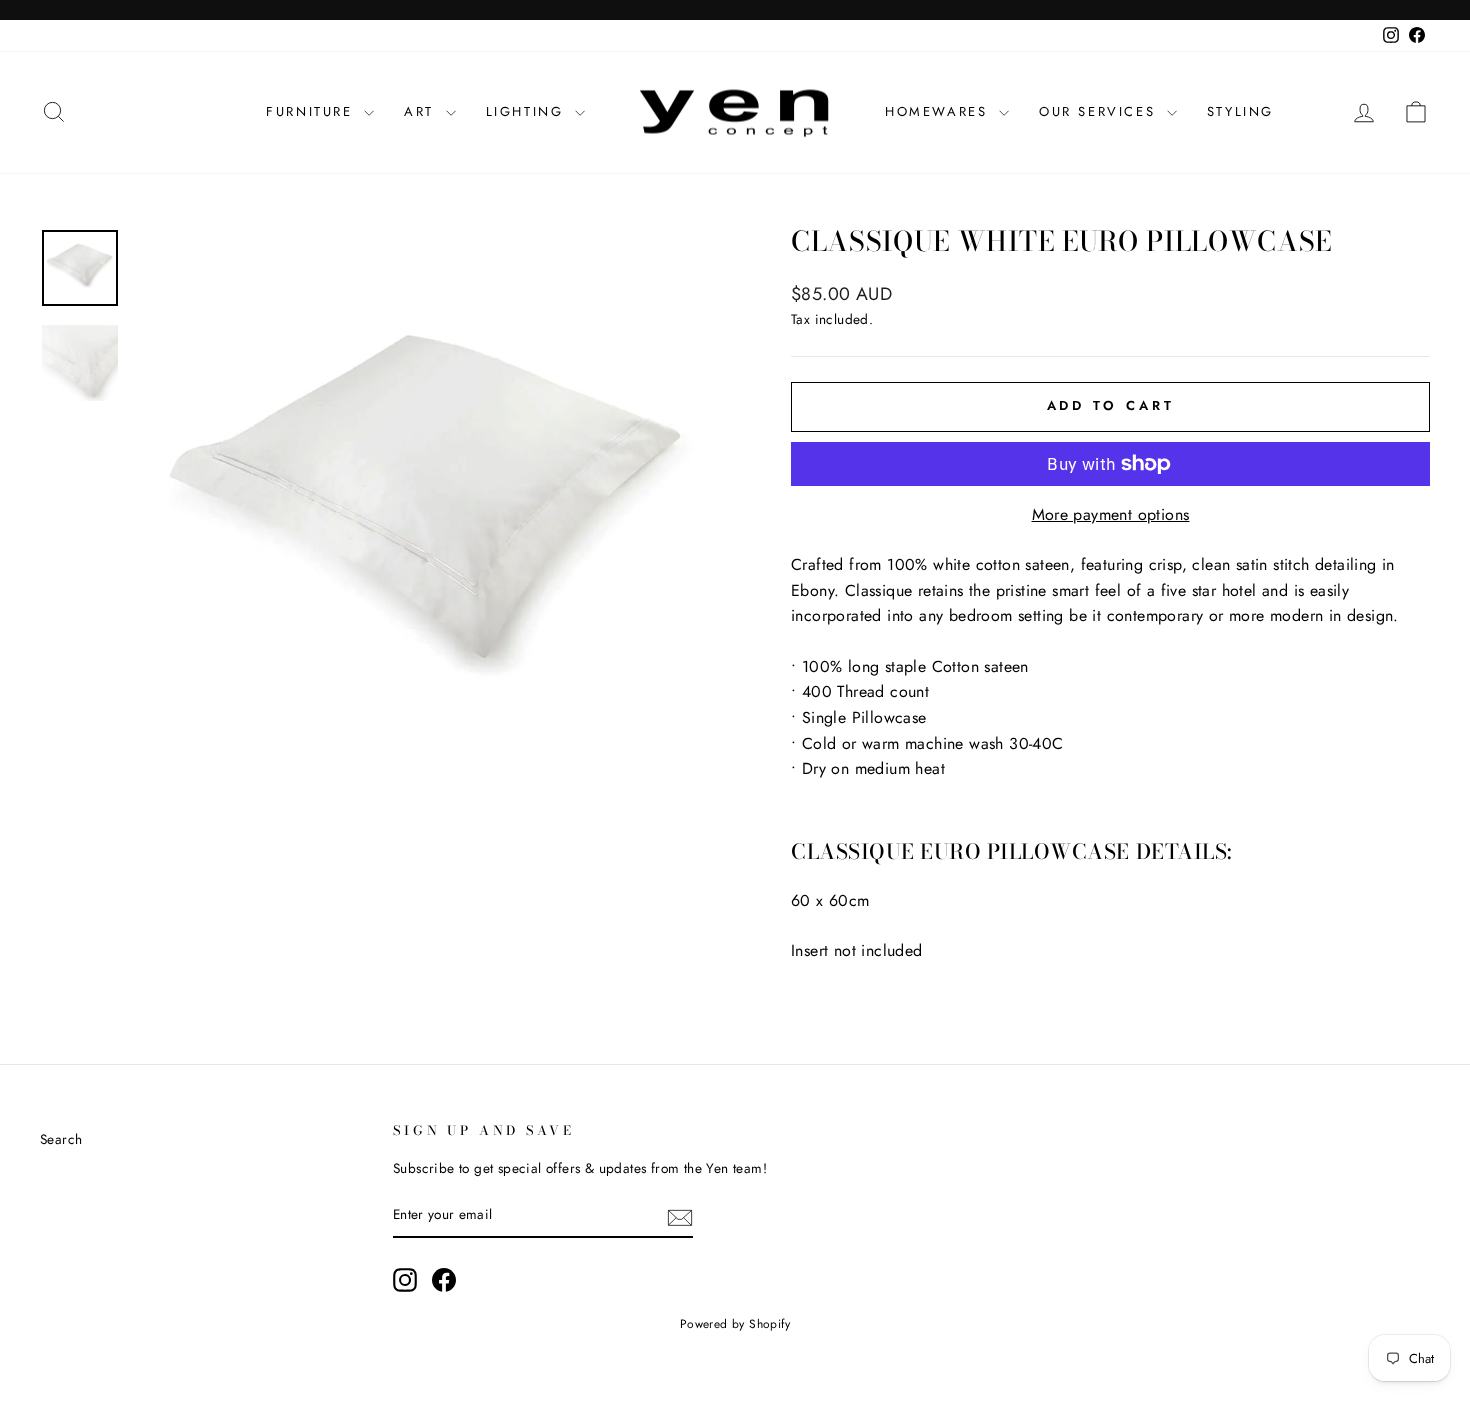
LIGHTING (528, 111)
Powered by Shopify (735, 1324)
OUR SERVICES (1100, 111)
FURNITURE (312, 111)
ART (422, 111)
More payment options (1111, 514)
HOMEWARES (939, 111)
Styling (1240, 111)
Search (61, 1139)
